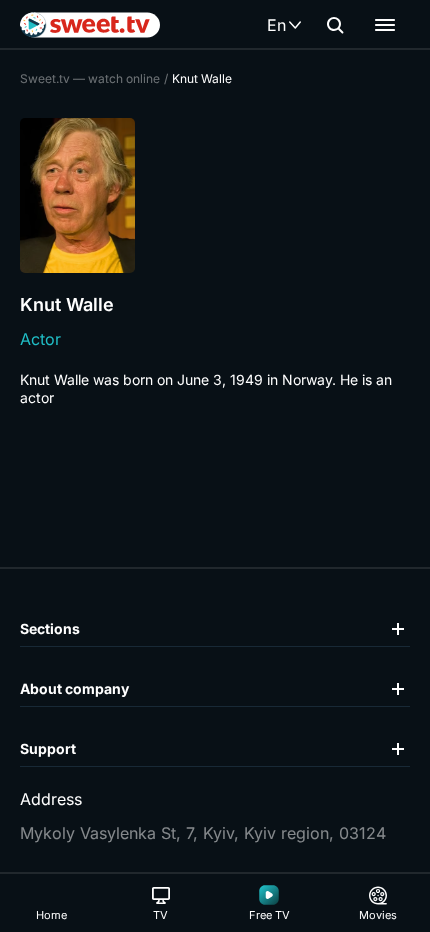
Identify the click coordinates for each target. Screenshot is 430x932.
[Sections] (385, 25)
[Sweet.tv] (90, 25)
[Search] (335, 25)
